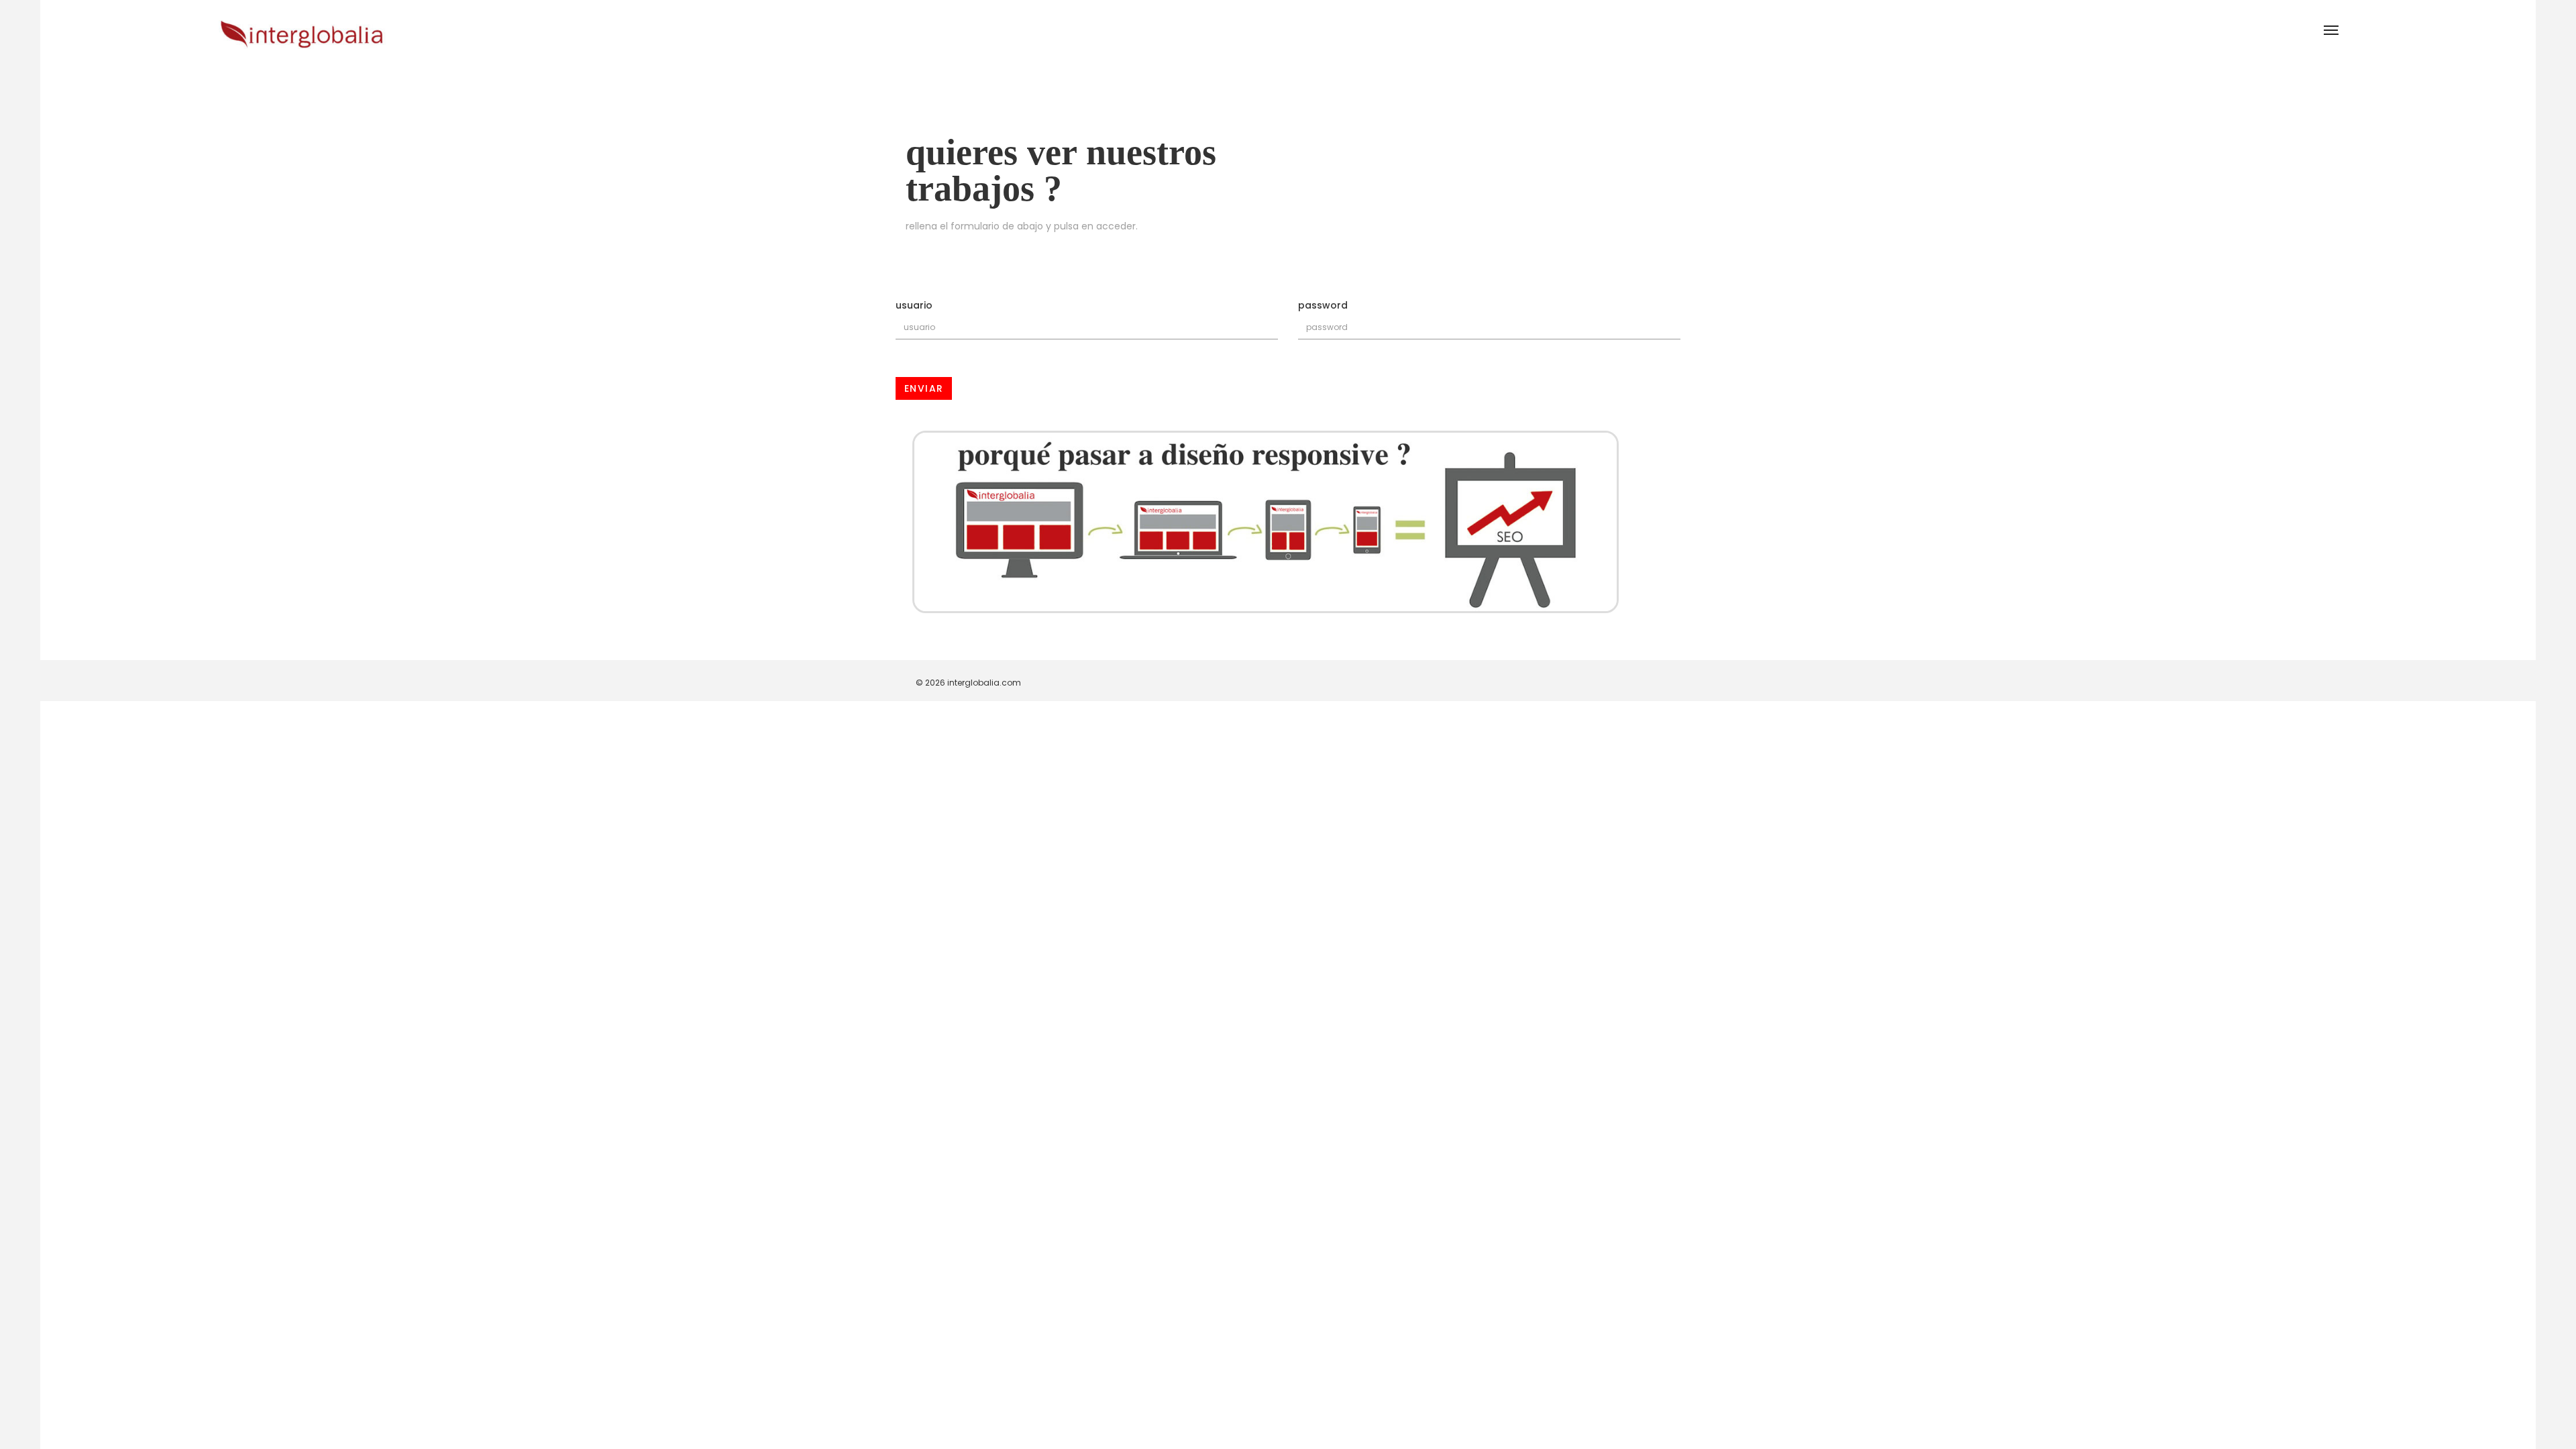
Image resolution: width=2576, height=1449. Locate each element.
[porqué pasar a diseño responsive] (1288, 522)
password (1323, 305)
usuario (914, 305)
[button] (2330, 30)
